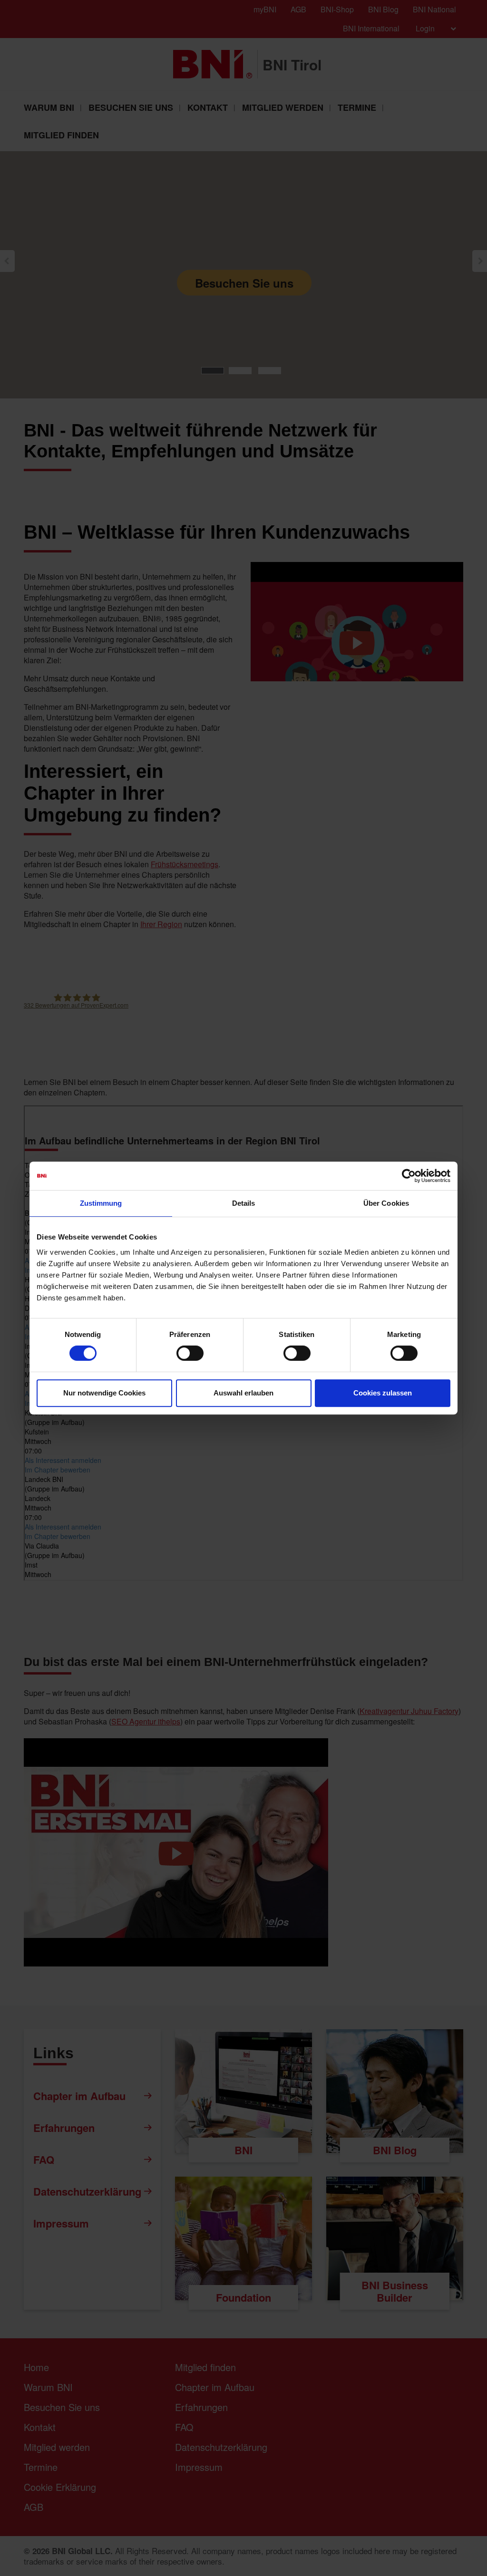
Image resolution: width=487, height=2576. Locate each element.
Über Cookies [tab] (386, 1203)
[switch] (190, 1353)
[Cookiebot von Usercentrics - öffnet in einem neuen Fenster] (409, 1176)
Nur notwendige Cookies (104, 1393)
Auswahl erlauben (243, 1393)
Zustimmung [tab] (101, 1203)
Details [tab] (244, 1203)
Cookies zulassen (383, 1393)
